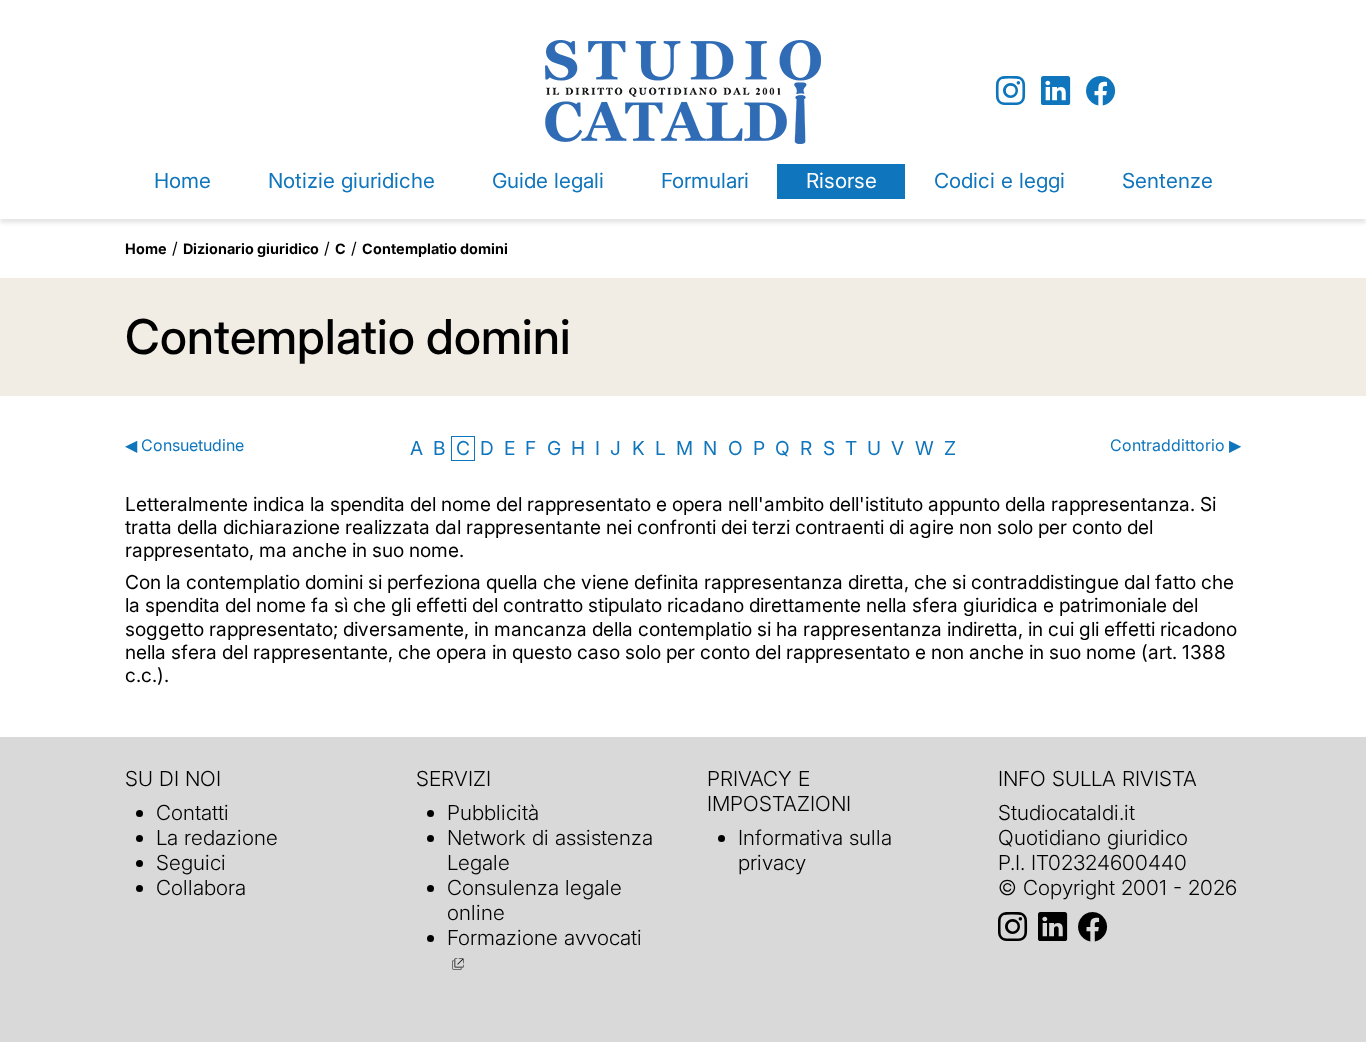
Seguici (191, 862)
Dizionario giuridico (251, 248)
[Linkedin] (1055, 91)
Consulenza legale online (534, 900)
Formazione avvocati (544, 937)
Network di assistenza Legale (550, 850)
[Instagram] (1010, 91)
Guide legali (548, 180)
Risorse (841, 180)
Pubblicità (493, 812)
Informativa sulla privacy (815, 850)
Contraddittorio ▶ (1175, 445)
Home (182, 180)
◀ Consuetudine (184, 445)
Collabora (201, 887)
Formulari (705, 180)
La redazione (217, 837)
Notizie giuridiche (351, 180)
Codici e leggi (999, 180)
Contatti (192, 812)
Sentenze (1167, 180)
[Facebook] (1100, 91)
